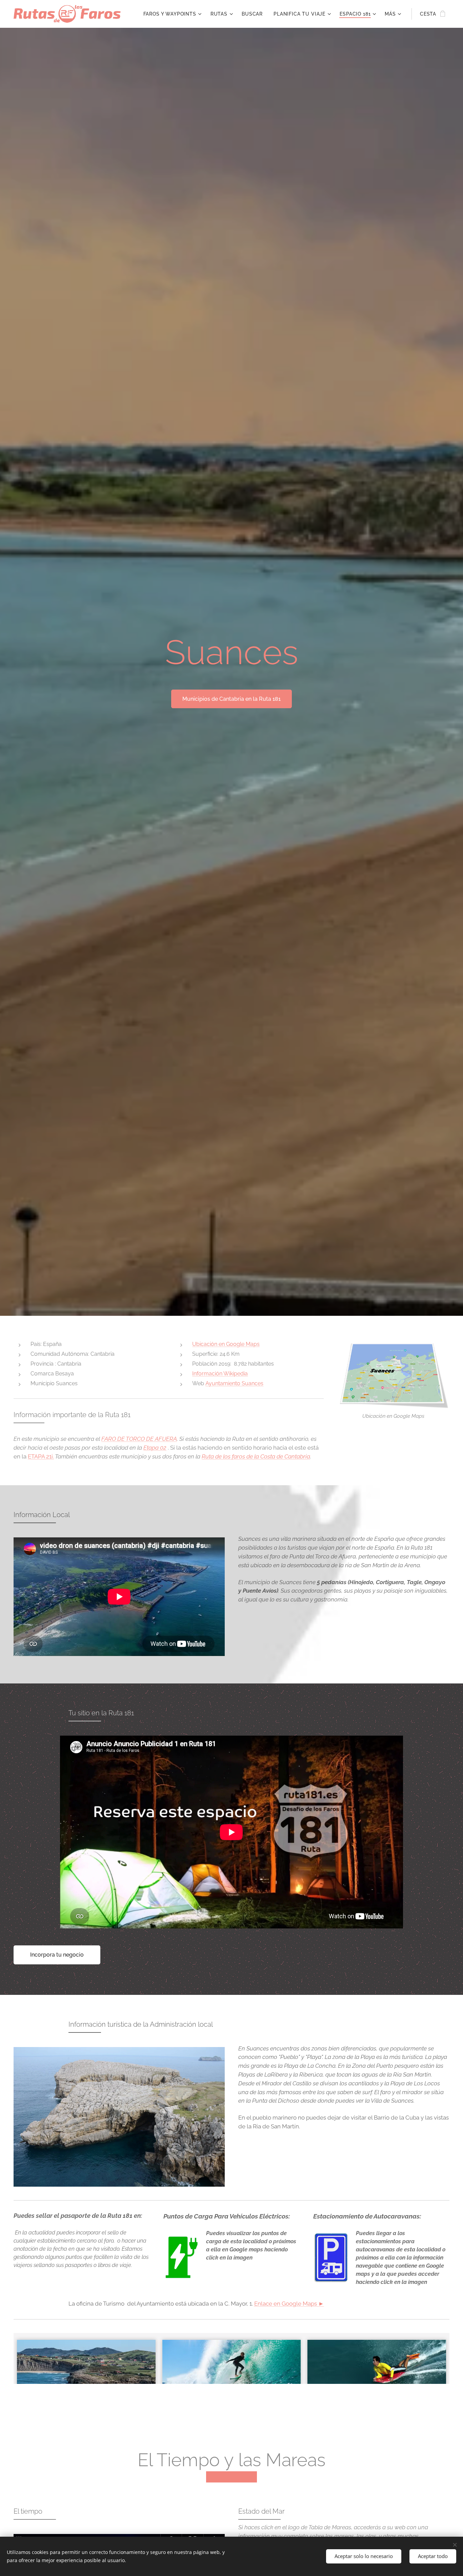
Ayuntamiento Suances (234, 1383)
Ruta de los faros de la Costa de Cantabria (256, 1456)
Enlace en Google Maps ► (289, 2304)
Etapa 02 (155, 1448)
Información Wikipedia (220, 1374)
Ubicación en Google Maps (226, 1344)
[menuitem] (173, 14)
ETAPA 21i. (41, 1456)
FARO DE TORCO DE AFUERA (139, 1439)
